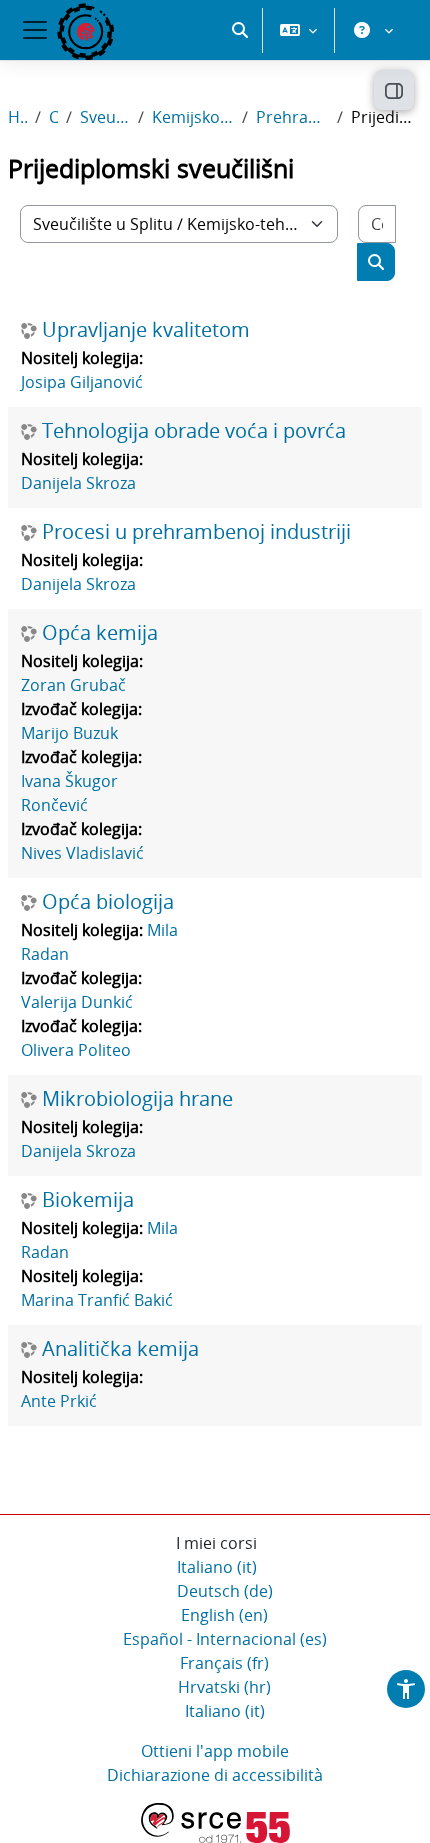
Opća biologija (108, 902)
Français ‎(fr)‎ (224, 1663)
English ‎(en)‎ (224, 1615)
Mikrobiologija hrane (137, 1099)
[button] (240, 30)
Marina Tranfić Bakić (97, 1300)
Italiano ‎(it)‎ (217, 1567)
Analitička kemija (120, 1349)
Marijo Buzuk (69, 733)
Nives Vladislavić (82, 853)
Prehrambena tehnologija (292, 117)
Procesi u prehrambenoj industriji (196, 532)
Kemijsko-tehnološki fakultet (192, 117)
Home (17, 117)
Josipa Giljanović (82, 382)
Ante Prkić (59, 1401)
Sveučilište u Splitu (105, 117)
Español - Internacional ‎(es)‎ (225, 1639)
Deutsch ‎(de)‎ (225, 1591)
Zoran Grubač (73, 685)
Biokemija (88, 1200)
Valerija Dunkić (77, 1002)
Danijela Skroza (78, 483)
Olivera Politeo (76, 1050)
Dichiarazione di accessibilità (215, 1775)
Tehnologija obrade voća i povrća (194, 431)
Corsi (53, 117)
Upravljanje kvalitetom (146, 330)
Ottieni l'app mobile (215, 1751)
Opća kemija (100, 633)
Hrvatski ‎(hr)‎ (224, 1687)
